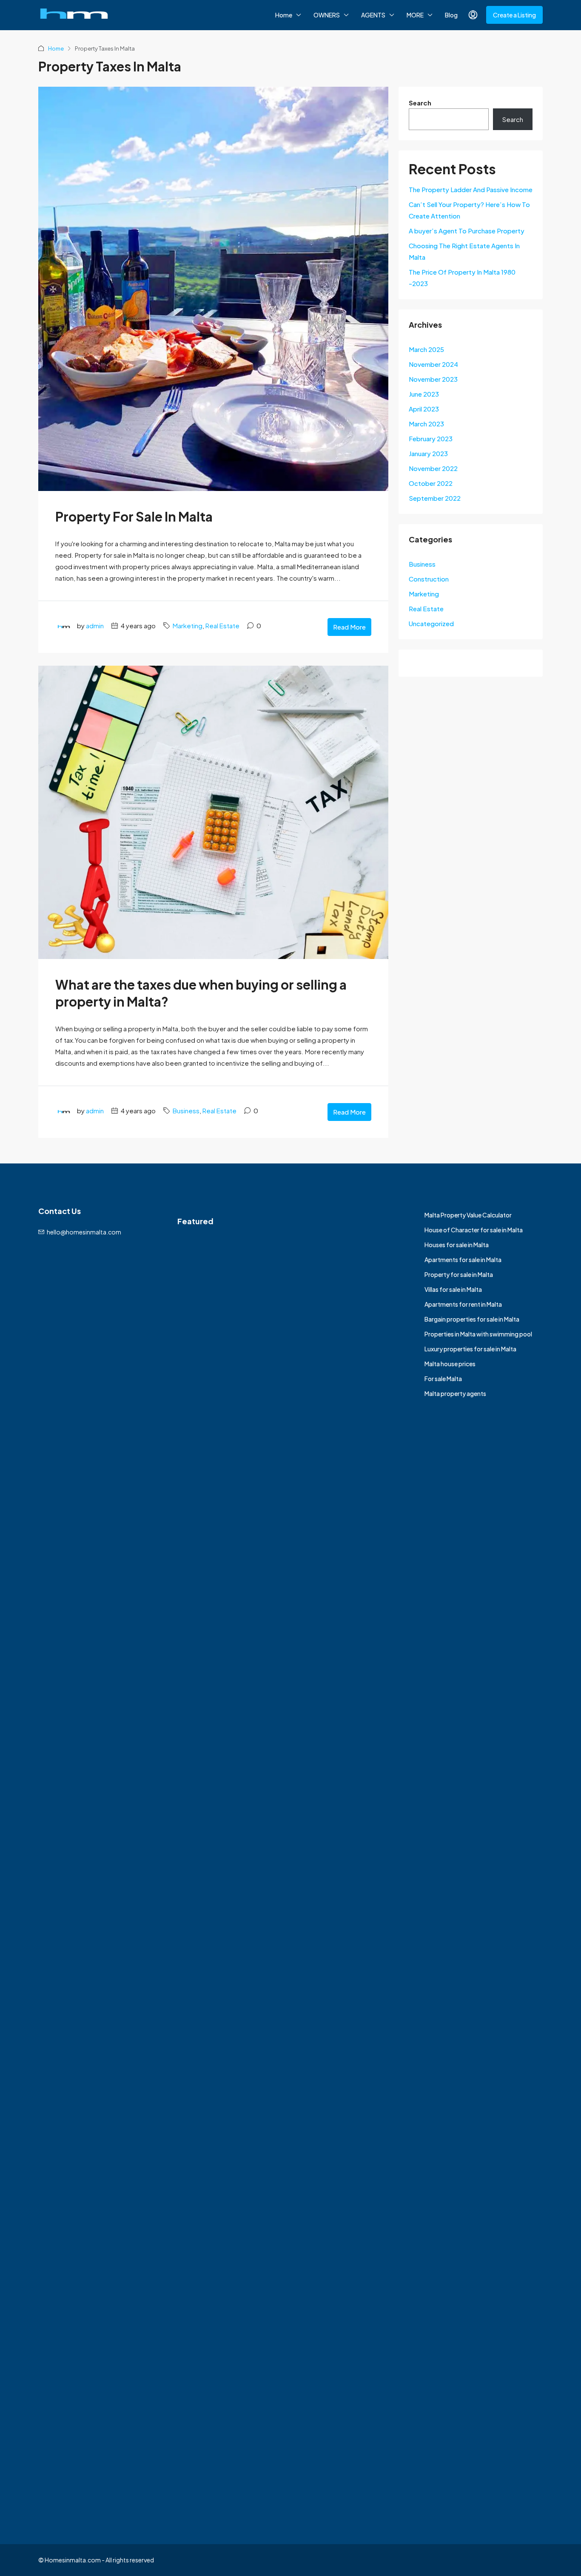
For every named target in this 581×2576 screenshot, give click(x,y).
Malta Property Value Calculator (468, 1215)
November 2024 (433, 364)
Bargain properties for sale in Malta (472, 1319)
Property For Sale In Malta (134, 516)
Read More (349, 627)
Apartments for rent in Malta (463, 1304)
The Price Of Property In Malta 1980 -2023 (462, 278)
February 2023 (431, 438)
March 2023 (426, 424)
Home (284, 15)
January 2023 (428, 453)
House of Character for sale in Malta (474, 1230)
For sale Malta (443, 1379)
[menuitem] (473, 15)
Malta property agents (455, 1393)
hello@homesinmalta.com (84, 1232)
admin (95, 626)
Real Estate (222, 626)
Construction (429, 579)
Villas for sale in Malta (453, 1289)
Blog (451, 15)
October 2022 (431, 483)
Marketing (188, 626)
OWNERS (327, 15)
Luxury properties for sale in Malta (470, 1349)
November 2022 (433, 468)
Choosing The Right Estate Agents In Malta (464, 251)
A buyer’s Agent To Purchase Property (467, 231)
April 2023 (424, 409)
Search (420, 103)
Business (186, 1111)
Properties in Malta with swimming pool (478, 1334)
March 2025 (426, 349)
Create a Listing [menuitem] (514, 15)
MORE (415, 15)
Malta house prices (450, 1364)
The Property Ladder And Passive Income (471, 189)
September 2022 (435, 498)
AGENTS (373, 15)
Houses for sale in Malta (457, 1245)
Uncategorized (431, 623)
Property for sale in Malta (459, 1274)
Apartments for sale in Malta (463, 1260)
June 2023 (424, 394)
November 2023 (433, 379)
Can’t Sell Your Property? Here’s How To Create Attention (469, 210)
